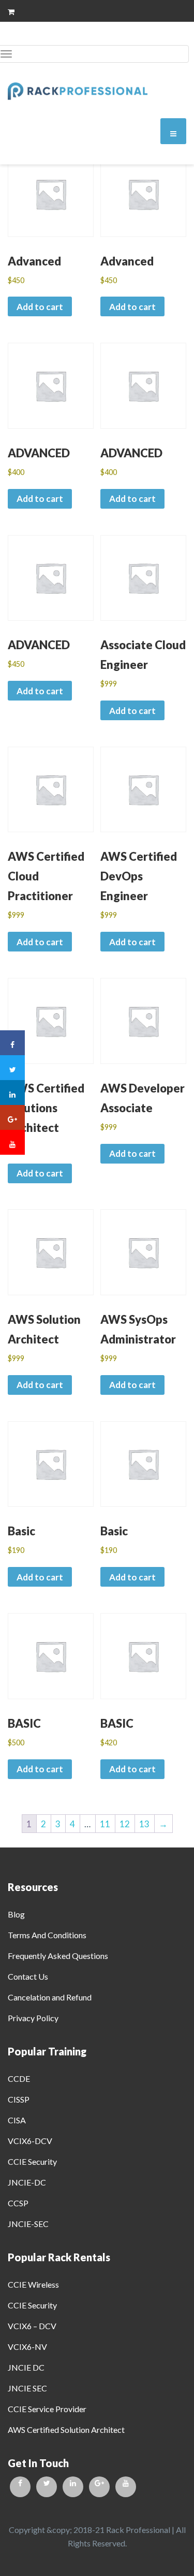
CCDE (19, 2078)
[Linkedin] (73, 2487)
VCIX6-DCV (30, 2141)
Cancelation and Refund (50, 1997)
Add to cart (40, 307)
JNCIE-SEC (28, 2224)
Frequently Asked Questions (58, 1956)
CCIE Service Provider (47, 2409)
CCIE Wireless (33, 2284)
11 (105, 1824)
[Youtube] (126, 2487)
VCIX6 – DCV (32, 2326)
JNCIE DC (26, 2367)
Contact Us (28, 1976)
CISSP (19, 2099)
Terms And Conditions (47, 1935)
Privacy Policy (33, 2018)
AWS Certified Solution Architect (66, 2430)
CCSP (18, 2203)
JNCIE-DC (27, 2182)
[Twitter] (47, 2487)
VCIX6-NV (27, 2347)
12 (125, 1824)
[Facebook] (20, 2487)
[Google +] (99, 2487)
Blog (16, 1914)
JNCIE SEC (27, 2388)
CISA (17, 2120)
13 (144, 1824)
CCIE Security (32, 2161)
